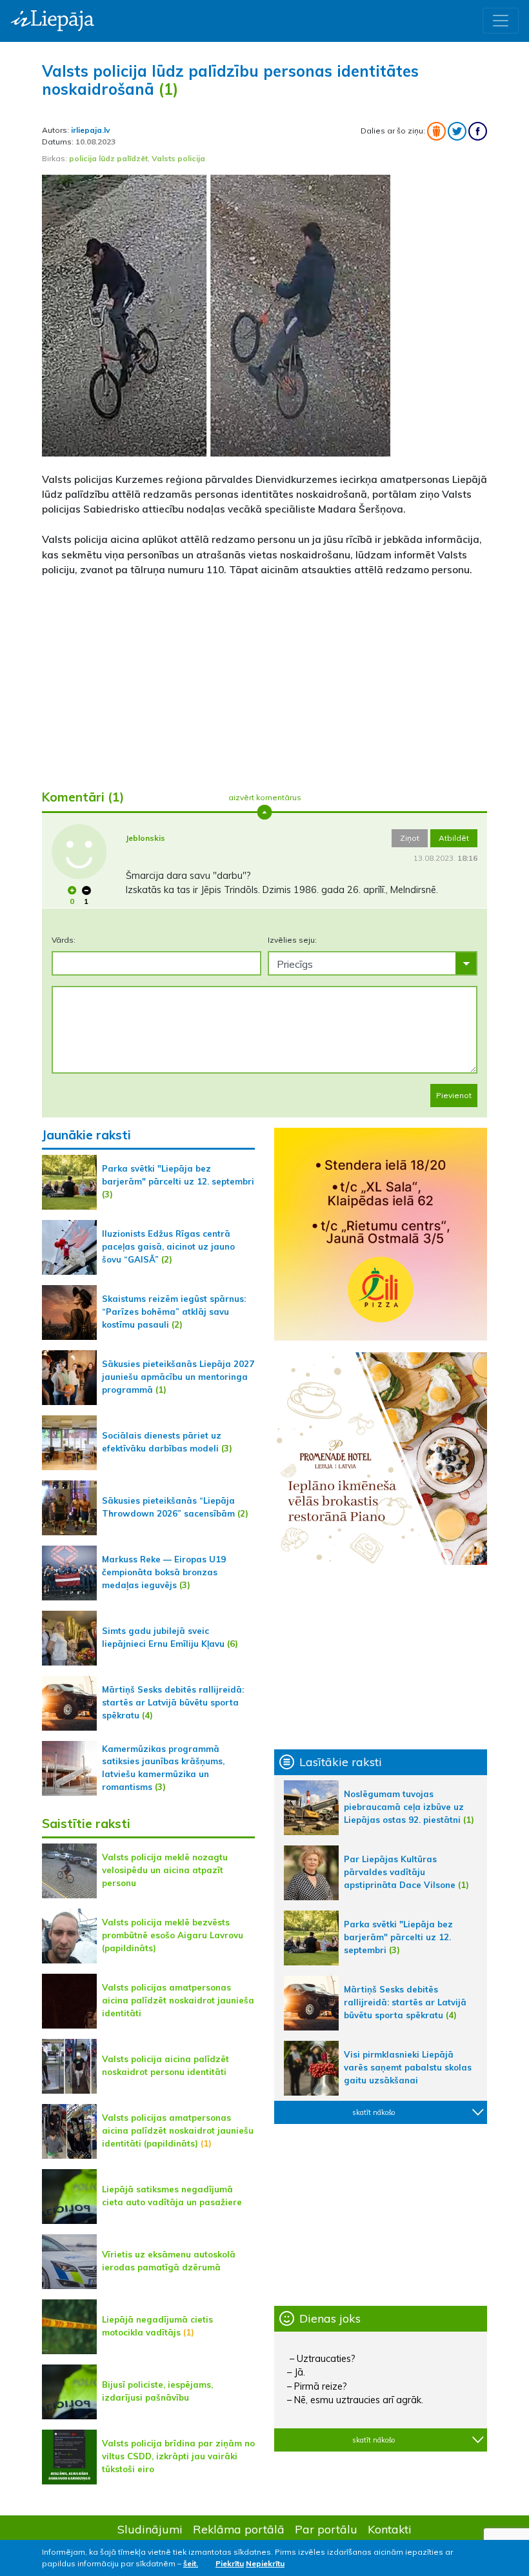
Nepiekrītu (265, 2563)
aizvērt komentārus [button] (265, 797)
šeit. (191, 2563)
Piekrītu (230, 2563)
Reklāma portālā (239, 2529)
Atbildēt (454, 838)
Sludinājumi (150, 2529)
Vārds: (64, 940)
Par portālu (326, 2529)
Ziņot (410, 838)
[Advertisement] (264, 678)
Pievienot (454, 1095)
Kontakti (390, 2529)
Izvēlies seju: (292, 940)
